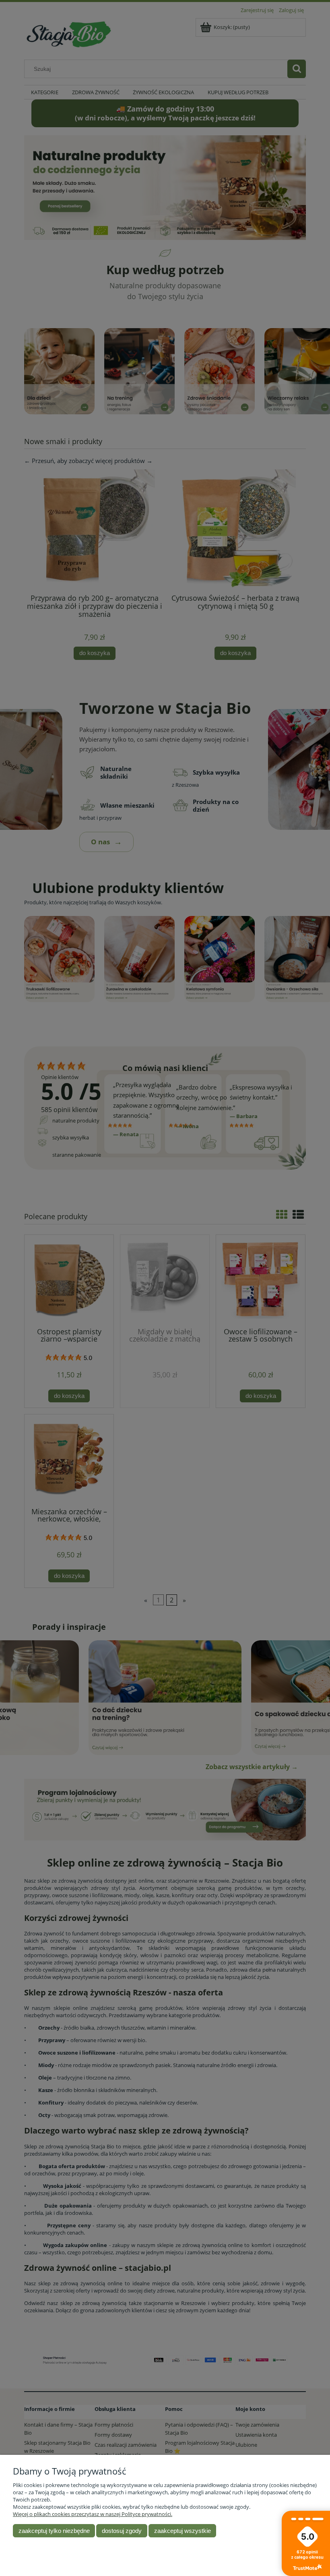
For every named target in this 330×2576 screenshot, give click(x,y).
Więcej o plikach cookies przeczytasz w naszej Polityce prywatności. (93, 2514)
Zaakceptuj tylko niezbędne (54, 2531)
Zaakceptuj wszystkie (183, 2531)
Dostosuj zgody (122, 2531)
